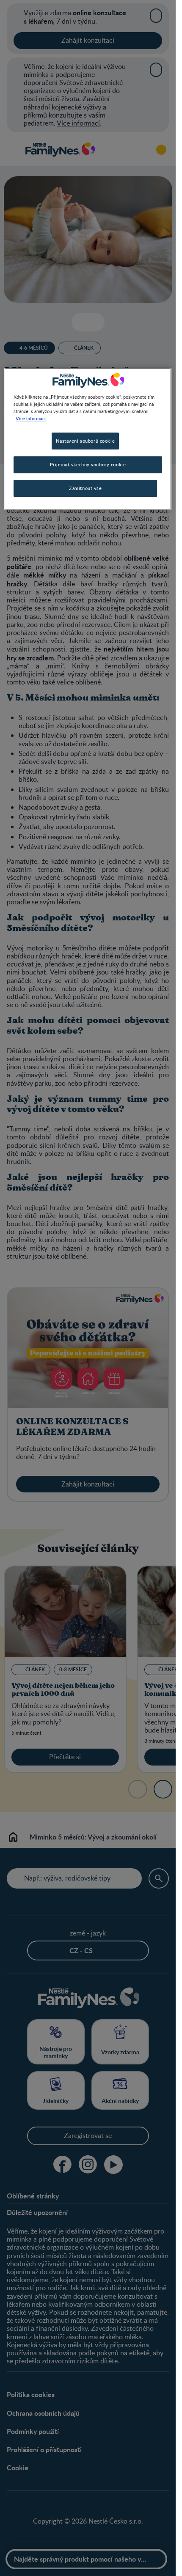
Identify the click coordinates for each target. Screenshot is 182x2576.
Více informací (31, 418)
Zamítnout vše (85, 488)
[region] (88, 439)
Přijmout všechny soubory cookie (88, 464)
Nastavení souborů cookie (85, 441)
